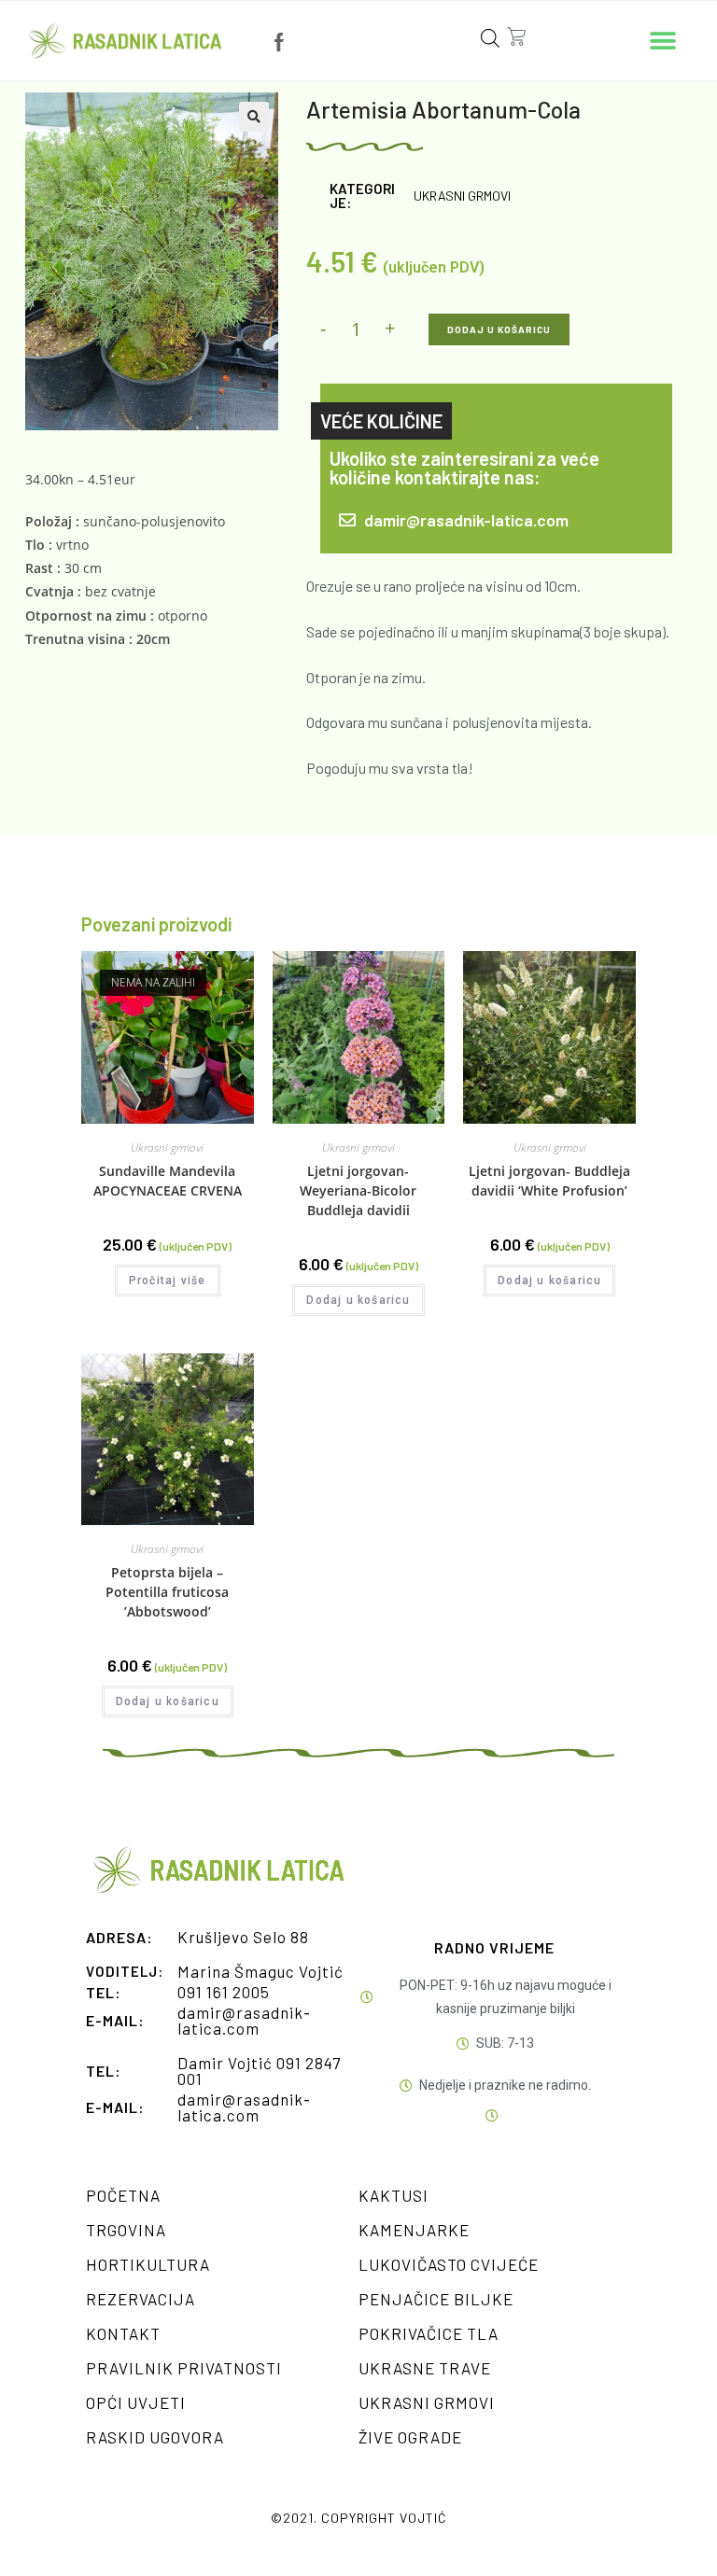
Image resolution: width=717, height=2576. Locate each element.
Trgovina (126, 2230)
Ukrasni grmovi (462, 196)
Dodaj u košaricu (499, 329)
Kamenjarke (414, 2230)
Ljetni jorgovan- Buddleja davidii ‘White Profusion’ (549, 1181)
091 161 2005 (224, 1992)
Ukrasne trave (425, 2368)
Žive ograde (410, 2437)
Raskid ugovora (155, 2437)
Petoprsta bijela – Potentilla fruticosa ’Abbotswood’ (167, 1592)
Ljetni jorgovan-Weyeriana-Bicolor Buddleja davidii (358, 1190)
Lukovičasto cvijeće (449, 2264)
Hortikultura (148, 2264)
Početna (123, 2195)
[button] (663, 41)
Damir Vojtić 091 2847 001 (259, 2071)
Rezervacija (141, 2299)
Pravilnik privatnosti (184, 2368)
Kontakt (123, 2333)
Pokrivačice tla (429, 2333)
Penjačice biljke (436, 2299)
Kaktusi (394, 2195)
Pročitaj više (168, 1281)
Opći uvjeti (136, 2402)
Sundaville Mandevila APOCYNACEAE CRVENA (168, 1181)
